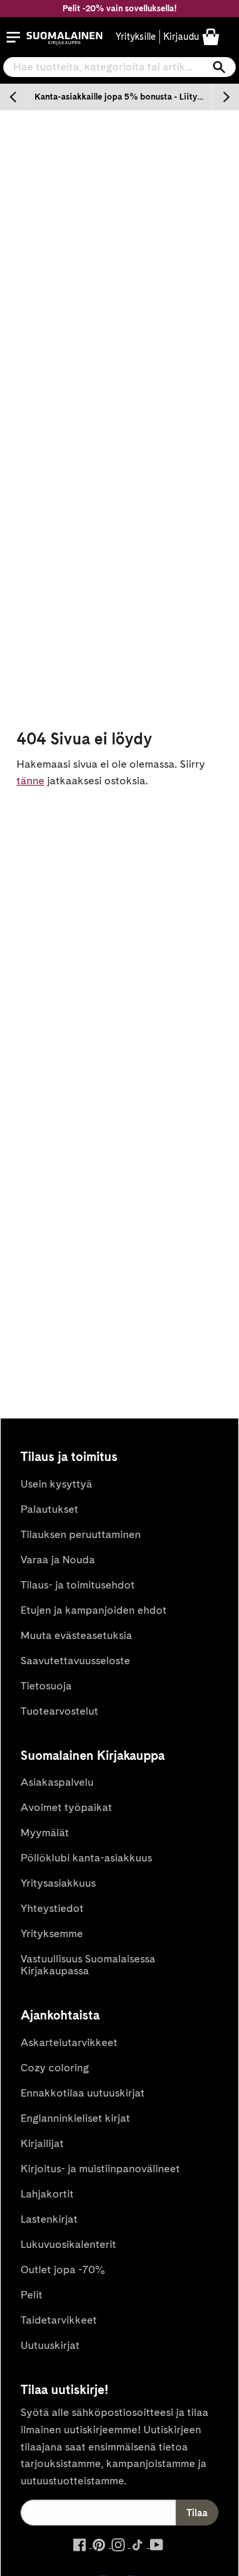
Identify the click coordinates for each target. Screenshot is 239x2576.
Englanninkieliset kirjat (75, 2118)
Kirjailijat (42, 2143)
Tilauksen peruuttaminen (81, 1534)
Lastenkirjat (49, 2219)
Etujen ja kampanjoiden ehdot (94, 1610)
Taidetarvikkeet (59, 2320)
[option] (119, 97)
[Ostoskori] (211, 36)
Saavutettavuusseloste (75, 1661)
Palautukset (49, 1509)
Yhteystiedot (52, 1908)
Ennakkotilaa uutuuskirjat (83, 2093)
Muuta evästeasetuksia (76, 1635)
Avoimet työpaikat (66, 1807)
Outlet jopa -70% (63, 2270)
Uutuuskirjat (50, 2345)
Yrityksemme (52, 1933)
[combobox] (119, 67)
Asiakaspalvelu (57, 1782)
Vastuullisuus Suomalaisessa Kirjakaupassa (88, 1965)
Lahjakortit (47, 2194)
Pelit (32, 2295)
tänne (31, 781)
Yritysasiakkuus (58, 1883)
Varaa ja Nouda (58, 1560)
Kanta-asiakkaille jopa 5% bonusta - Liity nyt (123, 97)
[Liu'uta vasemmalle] (13, 97)
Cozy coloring (55, 2068)
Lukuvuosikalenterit (68, 2244)
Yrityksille (136, 37)
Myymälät (45, 1833)
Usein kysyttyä (56, 1484)
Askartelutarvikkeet (69, 2042)
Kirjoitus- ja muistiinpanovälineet (100, 2169)
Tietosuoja (46, 1686)
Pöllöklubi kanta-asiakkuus (86, 1858)
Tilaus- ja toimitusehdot (78, 1585)
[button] (13, 37)
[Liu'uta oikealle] (226, 97)
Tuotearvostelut (59, 1711)
